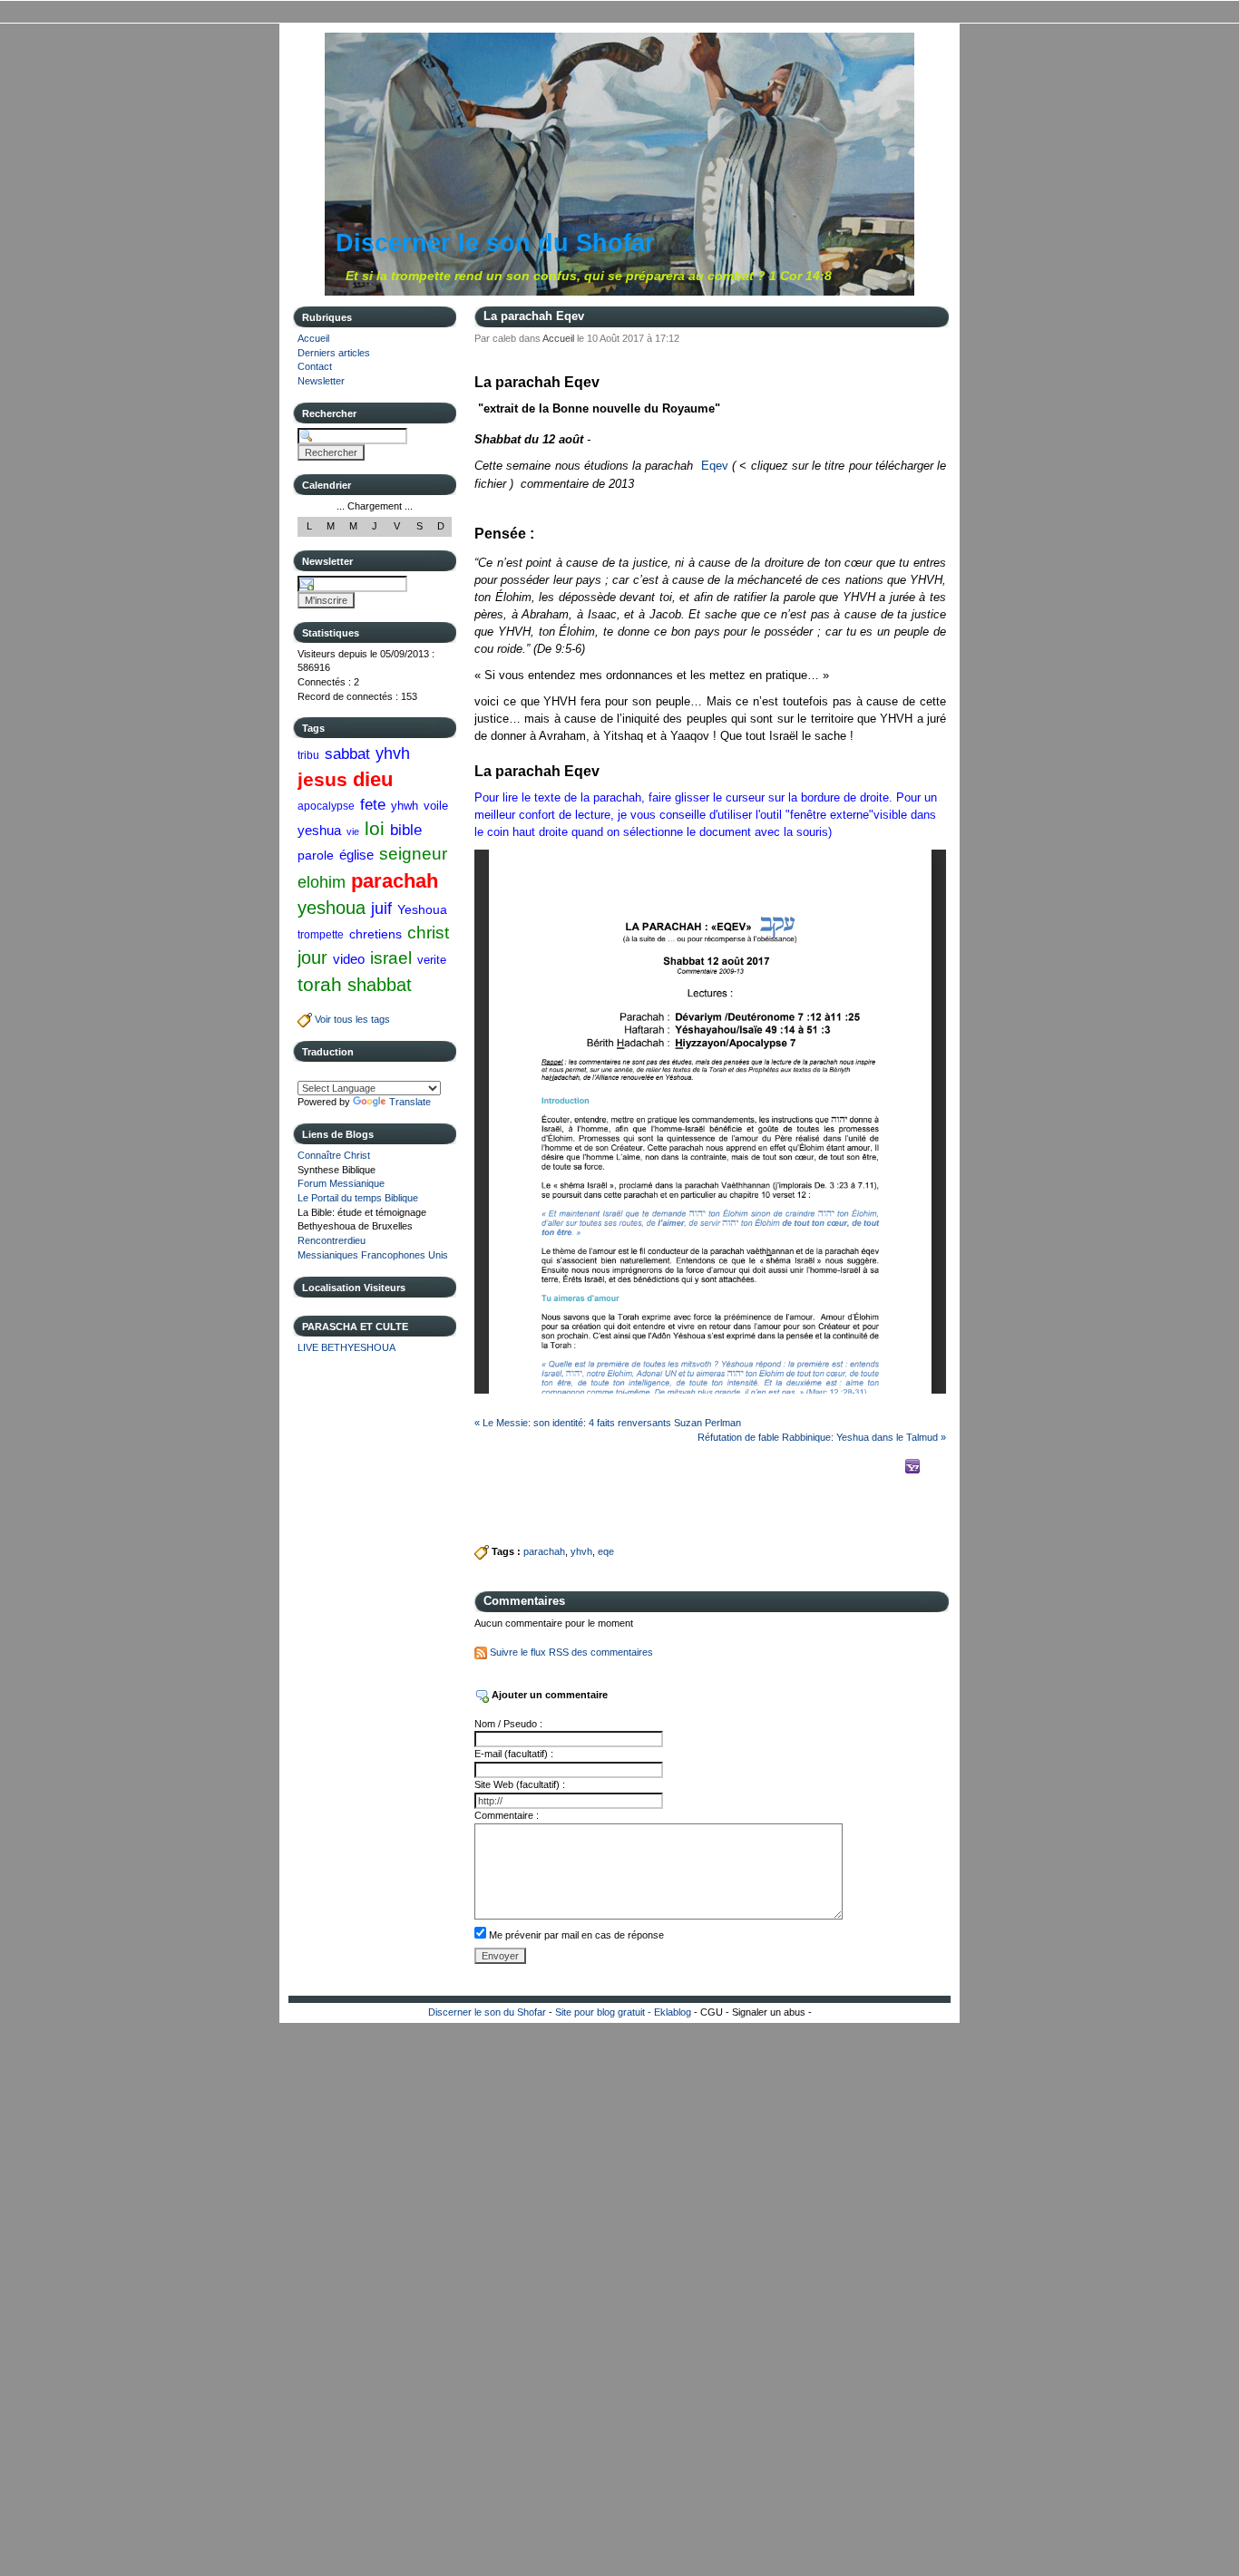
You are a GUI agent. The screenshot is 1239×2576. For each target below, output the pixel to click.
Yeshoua (422, 909)
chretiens (376, 934)
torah (320, 984)
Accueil (313, 338)
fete (373, 804)
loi (375, 828)
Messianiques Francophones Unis (373, 1255)
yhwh (405, 806)
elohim (322, 882)
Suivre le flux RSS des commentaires (570, 1652)
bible (406, 830)
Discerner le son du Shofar (495, 243)
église (356, 855)
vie (353, 831)
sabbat (347, 753)
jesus (322, 779)
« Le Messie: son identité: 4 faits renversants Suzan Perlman (608, 1423)
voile (436, 806)
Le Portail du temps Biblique (358, 1198)
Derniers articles (334, 353)
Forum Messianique (341, 1183)
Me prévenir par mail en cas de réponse (576, 1935)
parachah (395, 881)
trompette (321, 935)
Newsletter (321, 381)
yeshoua (332, 908)
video (349, 959)
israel (391, 958)
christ (428, 933)
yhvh (393, 753)
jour (312, 957)
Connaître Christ (334, 1155)
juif (381, 909)
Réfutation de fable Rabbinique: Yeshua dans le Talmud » (822, 1437)
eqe (606, 1551)
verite (432, 960)
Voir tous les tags (351, 1019)
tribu (308, 755)
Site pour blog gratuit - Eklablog (623, 2012)
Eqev (715, 466)
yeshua (319, 830)
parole (316, 855)
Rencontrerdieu (332, 1240)
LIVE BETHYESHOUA (346, 1347)
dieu (373, 779)
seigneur (413, 854)
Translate (410, 1102)
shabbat (380, 985)
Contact (315, 366)
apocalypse (326, 806)
